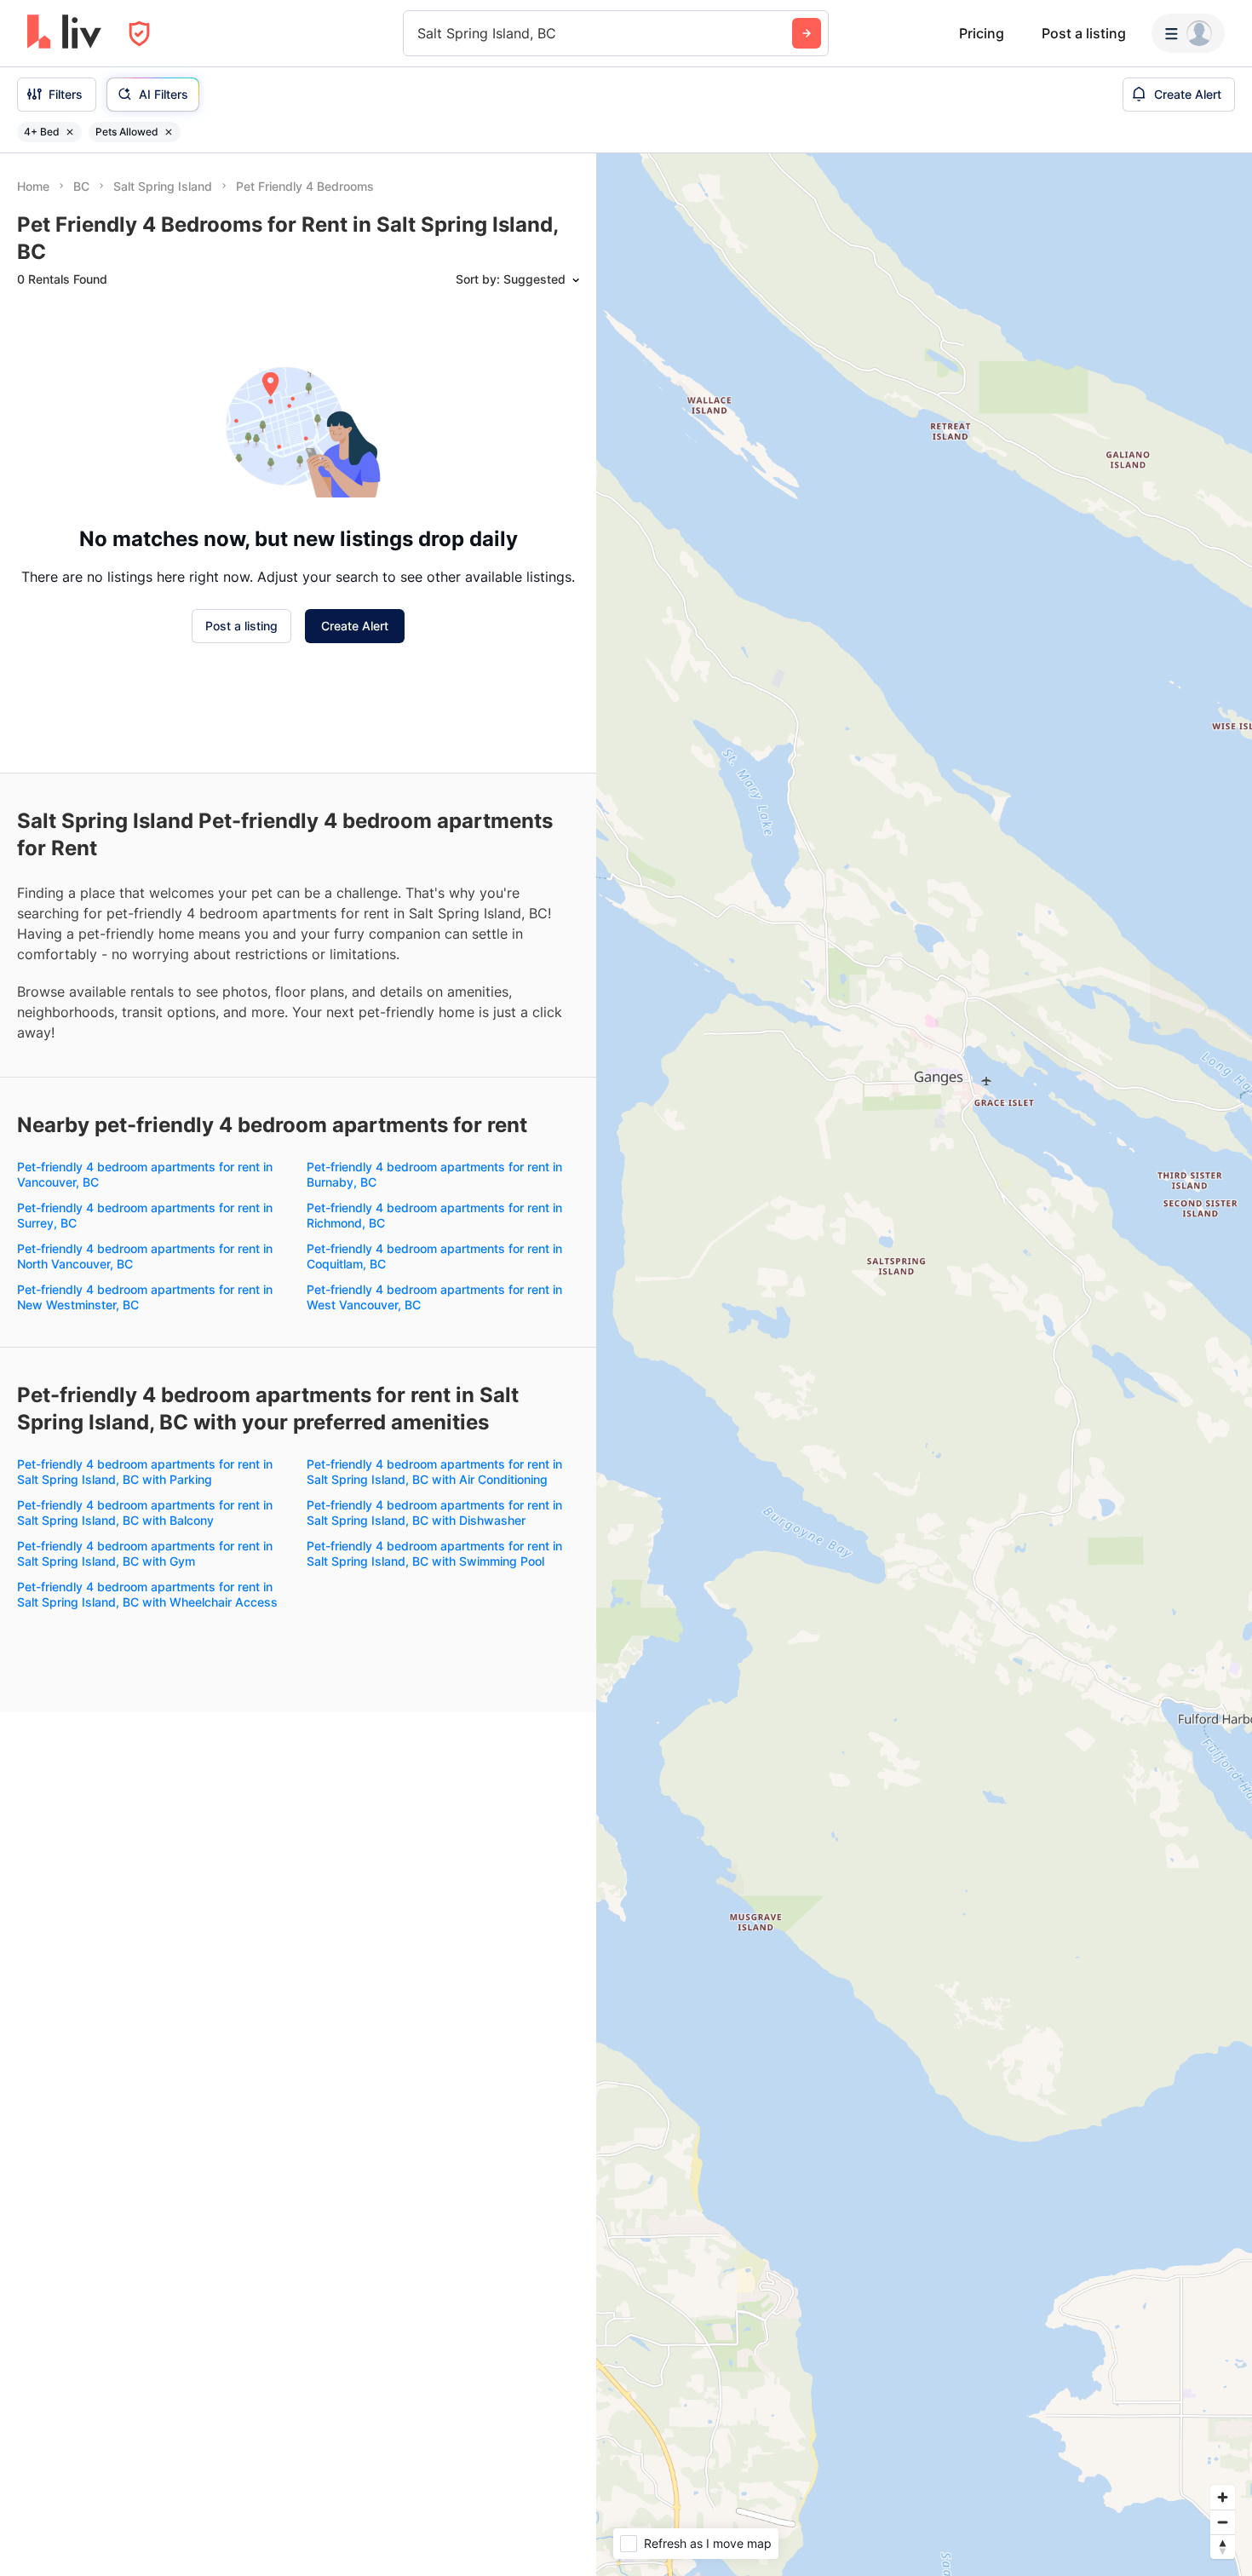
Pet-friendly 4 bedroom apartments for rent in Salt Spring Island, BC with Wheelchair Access (147, 1594)
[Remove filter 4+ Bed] (70, 132)
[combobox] (419, 33)
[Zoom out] (1223, 2522)
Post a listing (1084, 33)
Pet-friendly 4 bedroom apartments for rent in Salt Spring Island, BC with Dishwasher (434, 1512)
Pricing (982, 33)
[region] (924, 1365)
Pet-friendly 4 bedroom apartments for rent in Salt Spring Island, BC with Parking (145, 1472)
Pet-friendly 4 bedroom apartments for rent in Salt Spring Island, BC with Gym (145, 1553)
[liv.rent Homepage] (64, 33)
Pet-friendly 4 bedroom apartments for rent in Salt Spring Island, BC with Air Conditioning (434, 1472)
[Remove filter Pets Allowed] (169, 132)
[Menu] (1188, 33)
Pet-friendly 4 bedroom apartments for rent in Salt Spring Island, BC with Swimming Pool (434, 1553)
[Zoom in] (1223, 2497)
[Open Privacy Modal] (139, 34)
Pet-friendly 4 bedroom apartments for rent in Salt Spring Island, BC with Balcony (145, 1512)
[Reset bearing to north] (1223, 2547)
